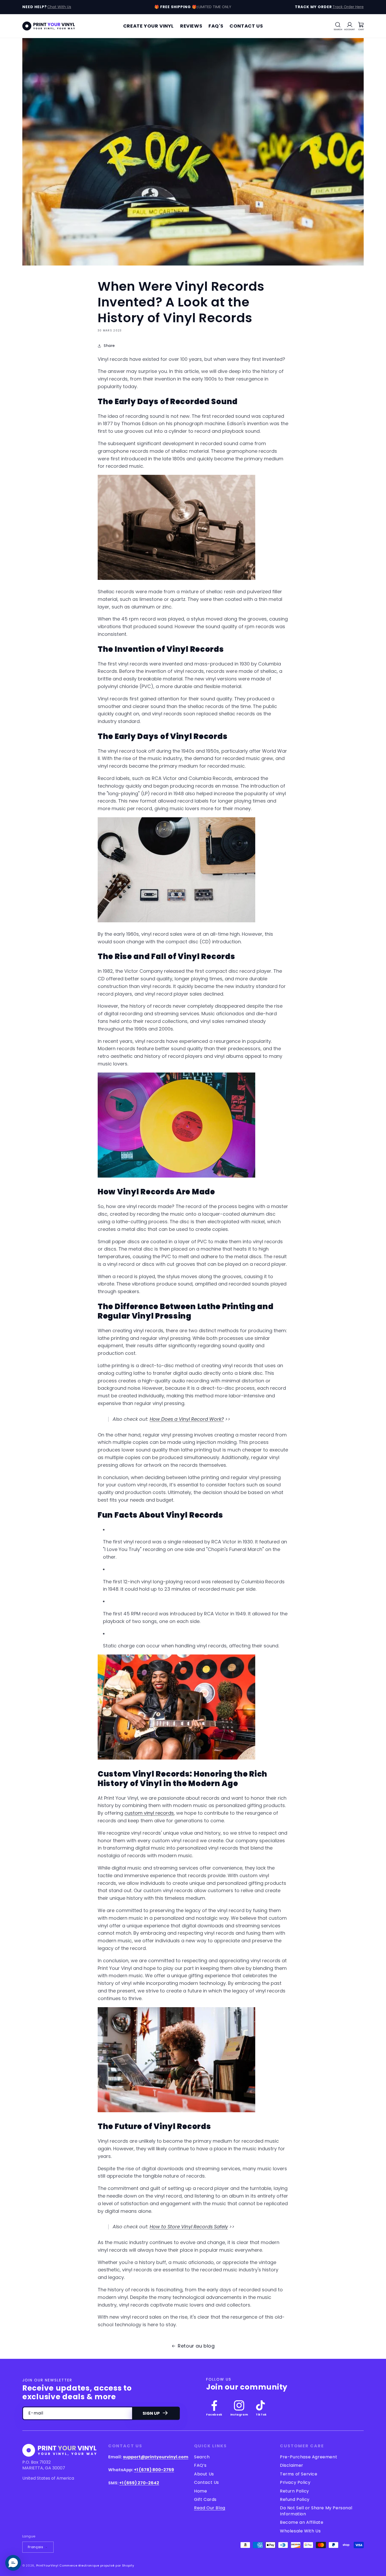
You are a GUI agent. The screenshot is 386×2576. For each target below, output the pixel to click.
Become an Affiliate (302, 2522)
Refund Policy (295, 2499)
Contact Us (207, 2482)
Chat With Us (59, 7)
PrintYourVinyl (47, 2565)
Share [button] (109, 346)
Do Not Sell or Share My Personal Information (316, 2511)
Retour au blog (196, 2346)
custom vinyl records (149, 1813)
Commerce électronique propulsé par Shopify (97, 2565)
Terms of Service (299, 2474)
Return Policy (294, 2491)
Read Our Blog (210, 2508)
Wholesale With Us (300, 2531)
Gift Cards (205, 2499)
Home (200, 2491)
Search (202, 2457)
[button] (338, 26)
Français (35, 2547)
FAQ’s (200, 2465)
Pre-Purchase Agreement (309, 2457)
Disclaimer (292, 2465)
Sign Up (151, 2413)
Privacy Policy (295, 2482)
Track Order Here (348, 7)
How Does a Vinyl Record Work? (187, 1419)
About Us (204, 2474)
